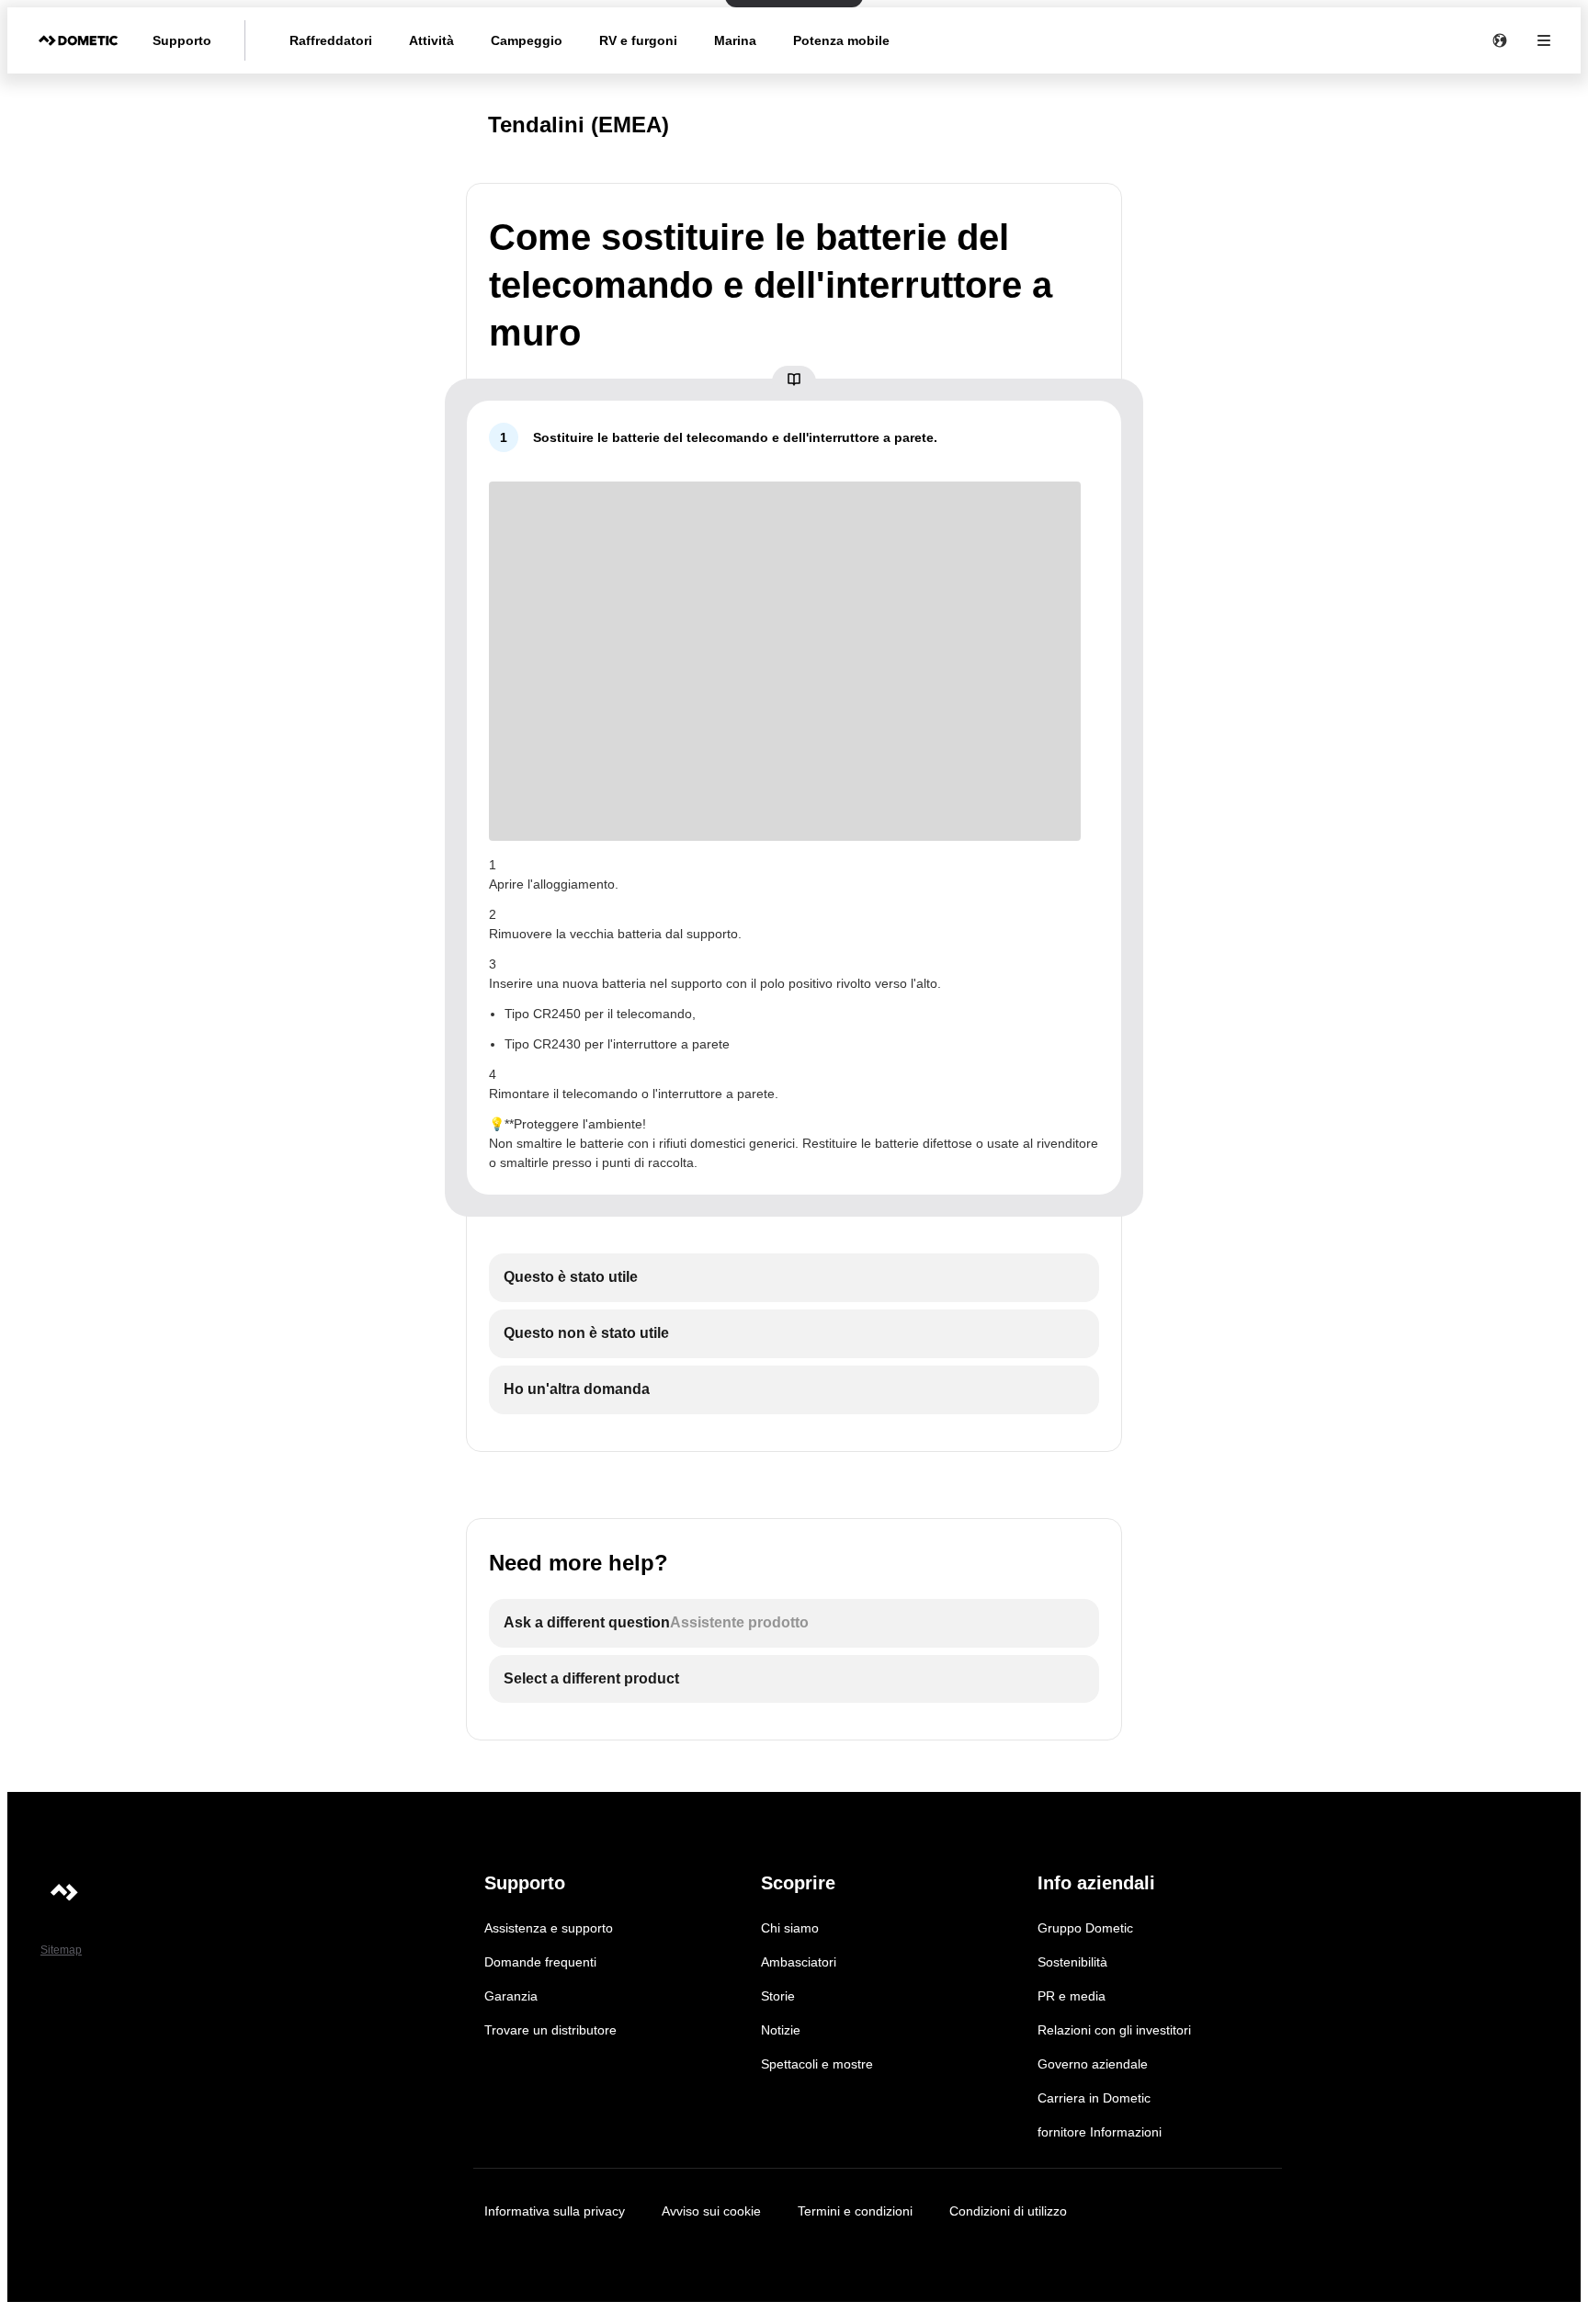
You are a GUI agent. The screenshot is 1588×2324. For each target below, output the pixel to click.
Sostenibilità (1072, 1962)
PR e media (1072, 1996)
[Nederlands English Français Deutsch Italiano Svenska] (1500, 40)
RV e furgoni (638, 40)
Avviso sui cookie (711, 2211)
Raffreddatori (331, 40)
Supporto (182, 40)
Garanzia (511, 1996)
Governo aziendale (1093, 2064)
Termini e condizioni (855, 2211)
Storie (778, 1996)
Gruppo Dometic (1085, 1928)
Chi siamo (790, 1928)
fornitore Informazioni (1100, 2132)
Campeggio (527, 40)
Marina (735, 40)
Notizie (781, 2030)
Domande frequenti (540, 1962)
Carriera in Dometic (1094, 2098)
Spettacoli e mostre (817, 2064)
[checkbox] (794, 1278)
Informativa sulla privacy (555, 2211)
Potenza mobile (841, 40)
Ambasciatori (799, 1962)
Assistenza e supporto (549, 1928)
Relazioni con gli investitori (1114, 2030)
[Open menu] (1544, 40)
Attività (431, 40)
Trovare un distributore (550, 2030)
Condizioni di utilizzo (1008, 2211)
